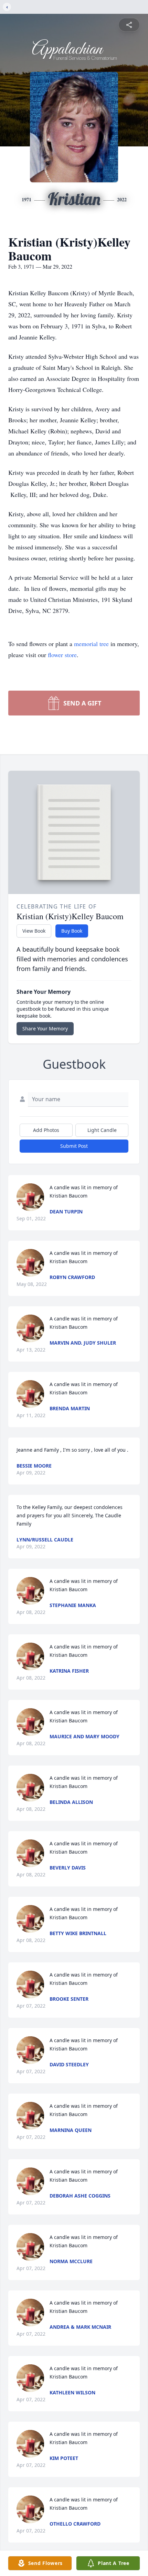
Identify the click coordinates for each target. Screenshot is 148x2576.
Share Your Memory (45, 1029)
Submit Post (74, 1146)
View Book (34, 931)
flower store (62, 655)
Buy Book (72, 931)
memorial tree (91, 644)
